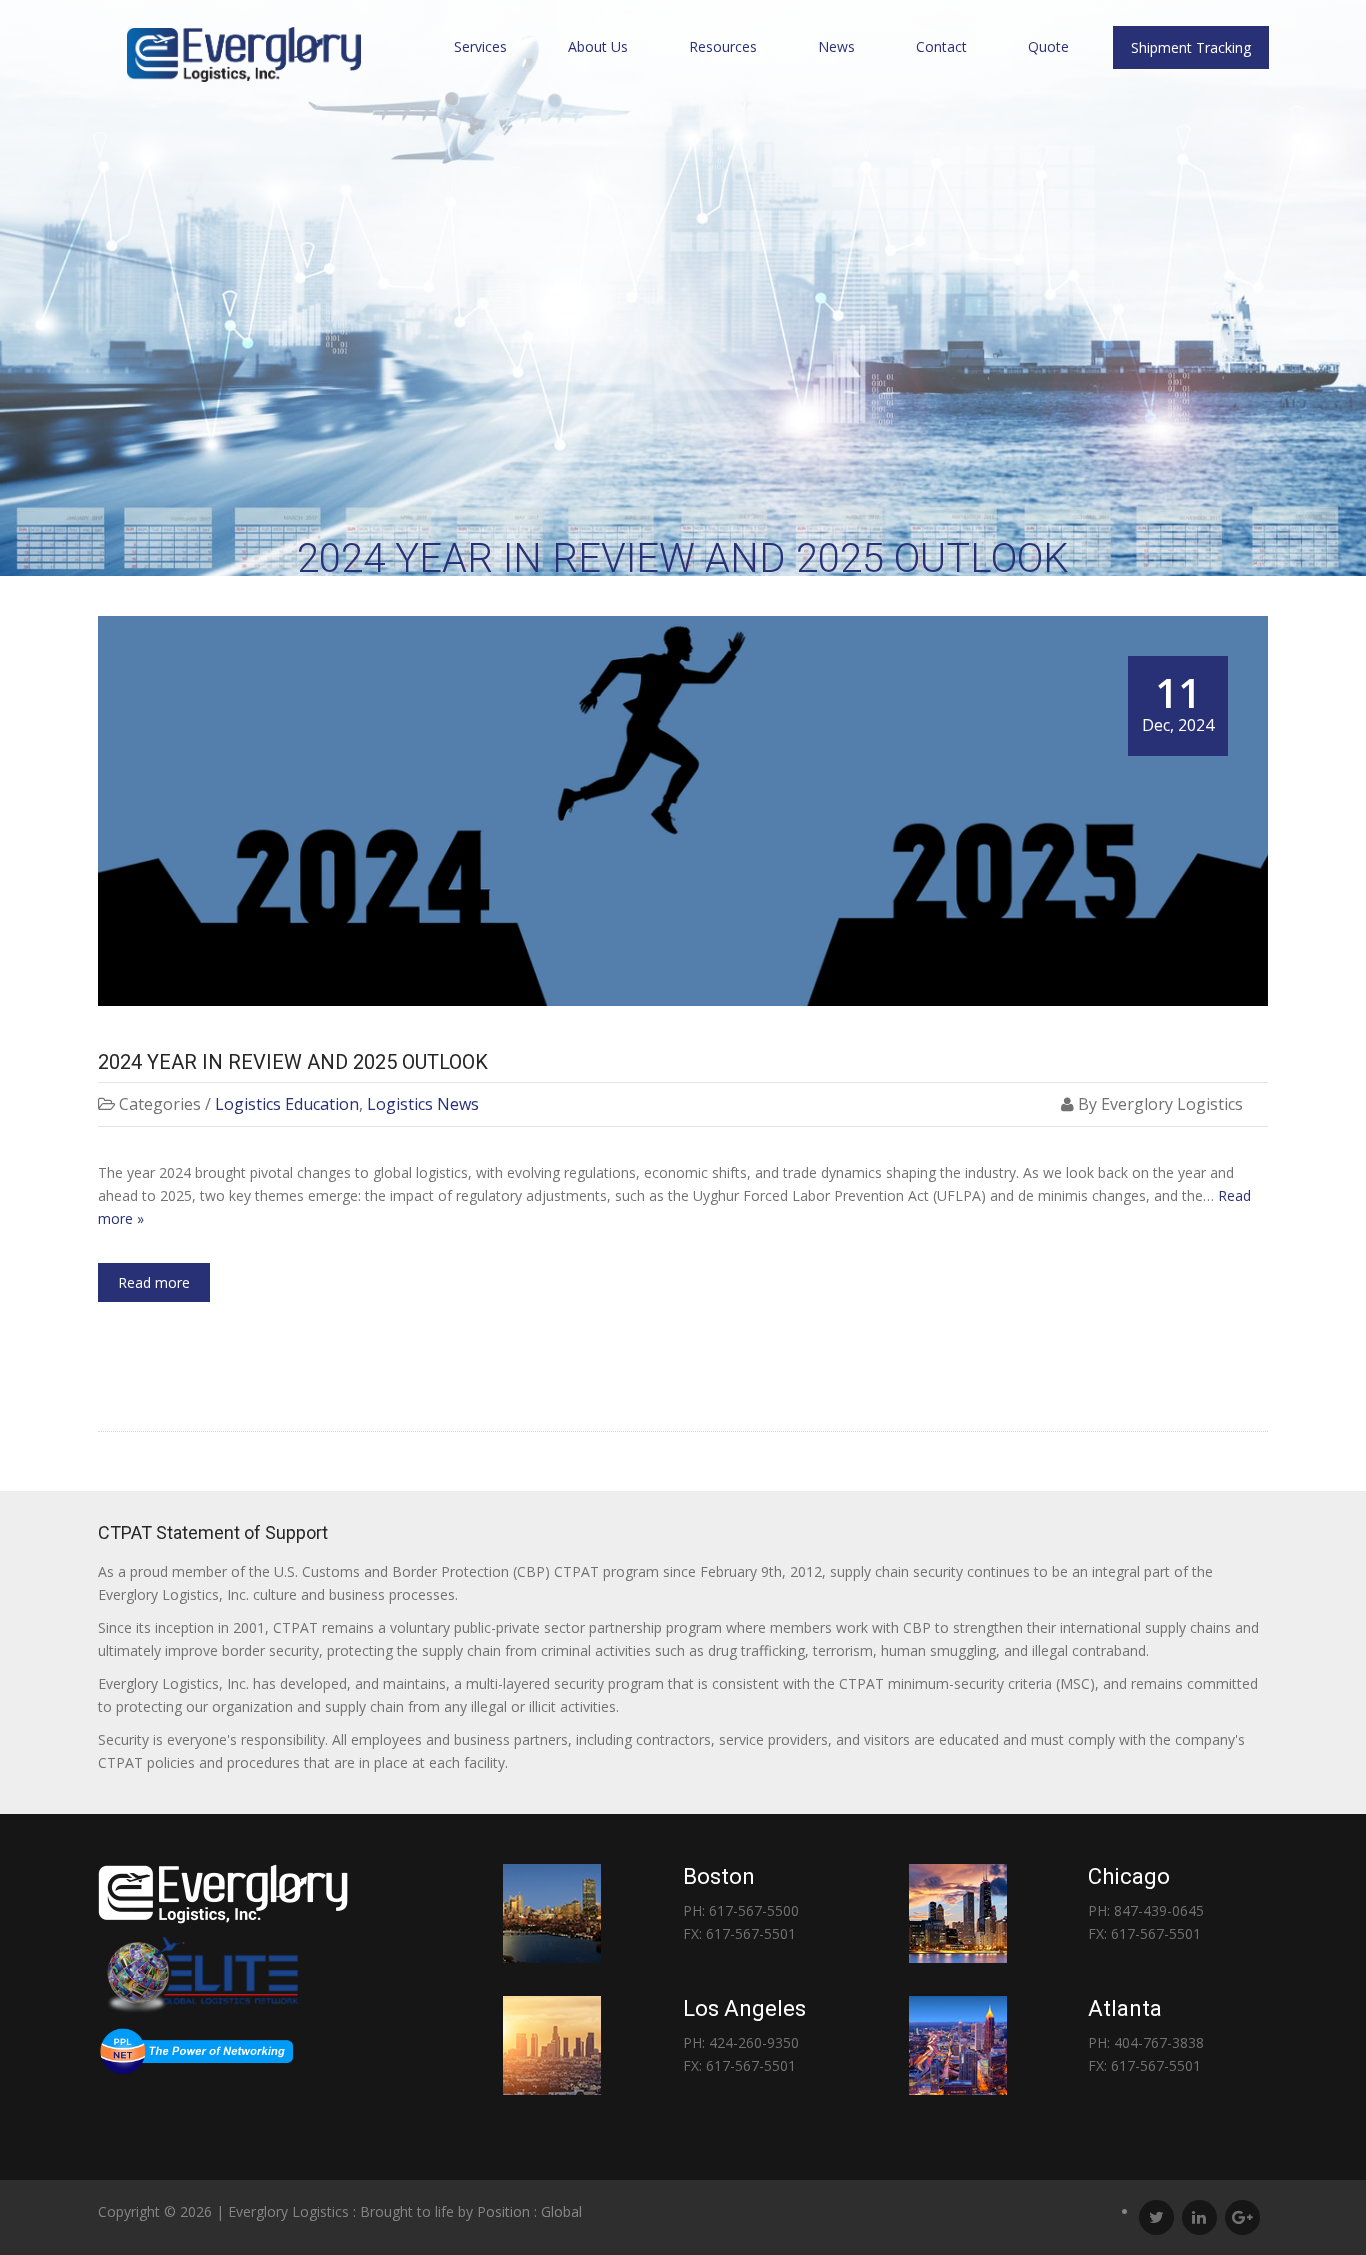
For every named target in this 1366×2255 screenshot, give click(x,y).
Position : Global (529, 2211)
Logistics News (423, 1104)
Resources (723, 46)
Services (480, 46)
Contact (941, 46)
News (836, 46)
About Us (598, 46)
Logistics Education (287, 1104)
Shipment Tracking (1191, 47)
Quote (1048, 46)
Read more (154, 1282)
